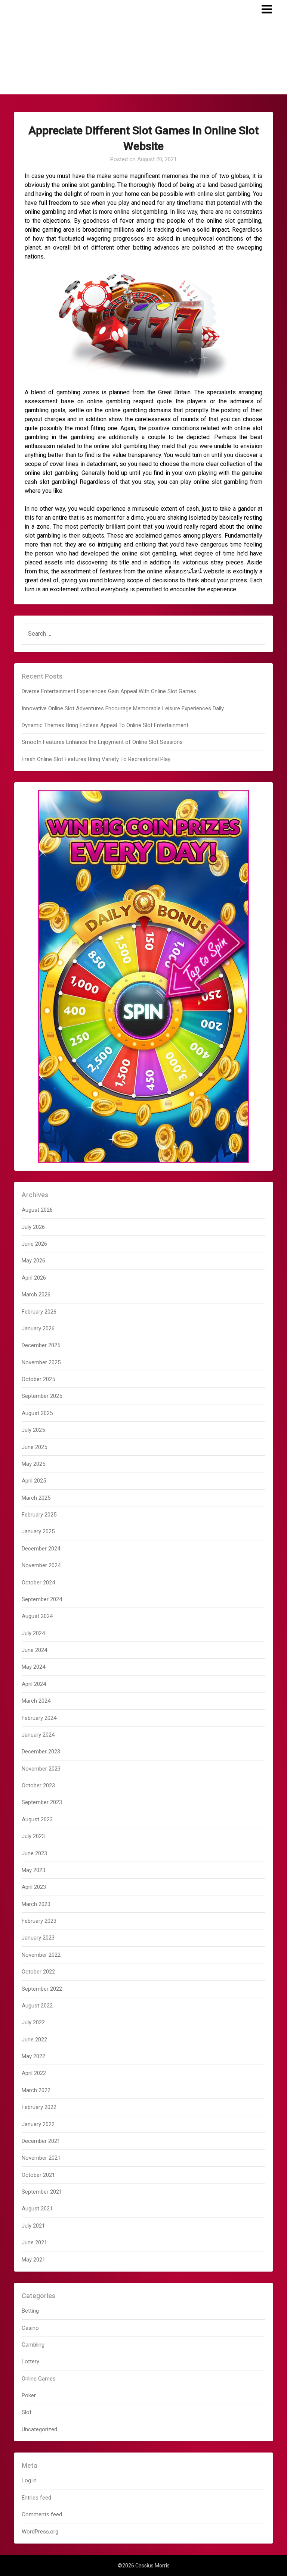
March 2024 (36, 1701)
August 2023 (37, 1819)
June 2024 (34, 1650)
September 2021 (42, 2192)
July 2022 (33, 2022)
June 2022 (34, 2040)
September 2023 (42, 1802)
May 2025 (33, 1464)
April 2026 (34, 1278)
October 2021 (38, 2175)
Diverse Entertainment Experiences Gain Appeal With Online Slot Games (109, 691)
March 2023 (36, 1904)
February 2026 (39, 1312)
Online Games (39, 2379)
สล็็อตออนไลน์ (183, 571)
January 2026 (38, 1328)
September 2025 (42, 1396)
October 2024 (38, 1583)
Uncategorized (39, 2429)
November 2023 (41, 1769)
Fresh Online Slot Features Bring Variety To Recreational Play (96, 759)
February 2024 (39, 1718)
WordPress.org (40, 2532)
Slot (27, 2412)
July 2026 (33, 1227)
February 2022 (39, 2107)
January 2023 (38, 1938)
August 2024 (37, 1616)
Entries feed (36, 2498)
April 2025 (34, 1481)
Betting (30, 2311)
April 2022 (34, 2073)
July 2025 (33, 1430)
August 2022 (37, 2006)
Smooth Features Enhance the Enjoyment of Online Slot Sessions (102, 742)
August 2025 (37, 1413)
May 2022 (33, 2056)
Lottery (30, 2361)
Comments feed (42, 2514)
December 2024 (41, 1549)
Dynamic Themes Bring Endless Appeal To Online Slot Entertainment (105, 725)
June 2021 (34, 2242)
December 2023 (41, 1752)
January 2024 (38, 1735)
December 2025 (41, 1345)
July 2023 (33, 1836)
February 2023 (39, 1921)
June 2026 (34, 1244)
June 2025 (34, 1447)
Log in (29, 2480)
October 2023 (38, 1785)
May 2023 (33, 1870)
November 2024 (41, 1565)
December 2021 (41, 2141)
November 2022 (41, 1955)
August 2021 (37, 2209)
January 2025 (38, 1531)
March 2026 (36, 1295)
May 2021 (33, 2260)
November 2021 (41, 2158)
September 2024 (42, 1599)
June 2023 (34, 1853)
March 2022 (36, 2090)
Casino (30, 2328)
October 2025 (38, 1379)
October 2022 (38, 1972)
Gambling (33, 2345)
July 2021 (33, 2226)
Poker (29, 2395)
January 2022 (38, 2124)
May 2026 (33, 1261)
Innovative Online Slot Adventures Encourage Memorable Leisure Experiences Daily (123, 708)
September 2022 (42, 1989)
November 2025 (41, 1362)
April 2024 (34, 1684)
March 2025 (36, 1498)
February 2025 (39, 1515)
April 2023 (34, 1887)
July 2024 (33, 1633)
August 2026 (37, 1210)
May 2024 (33, 1667)
